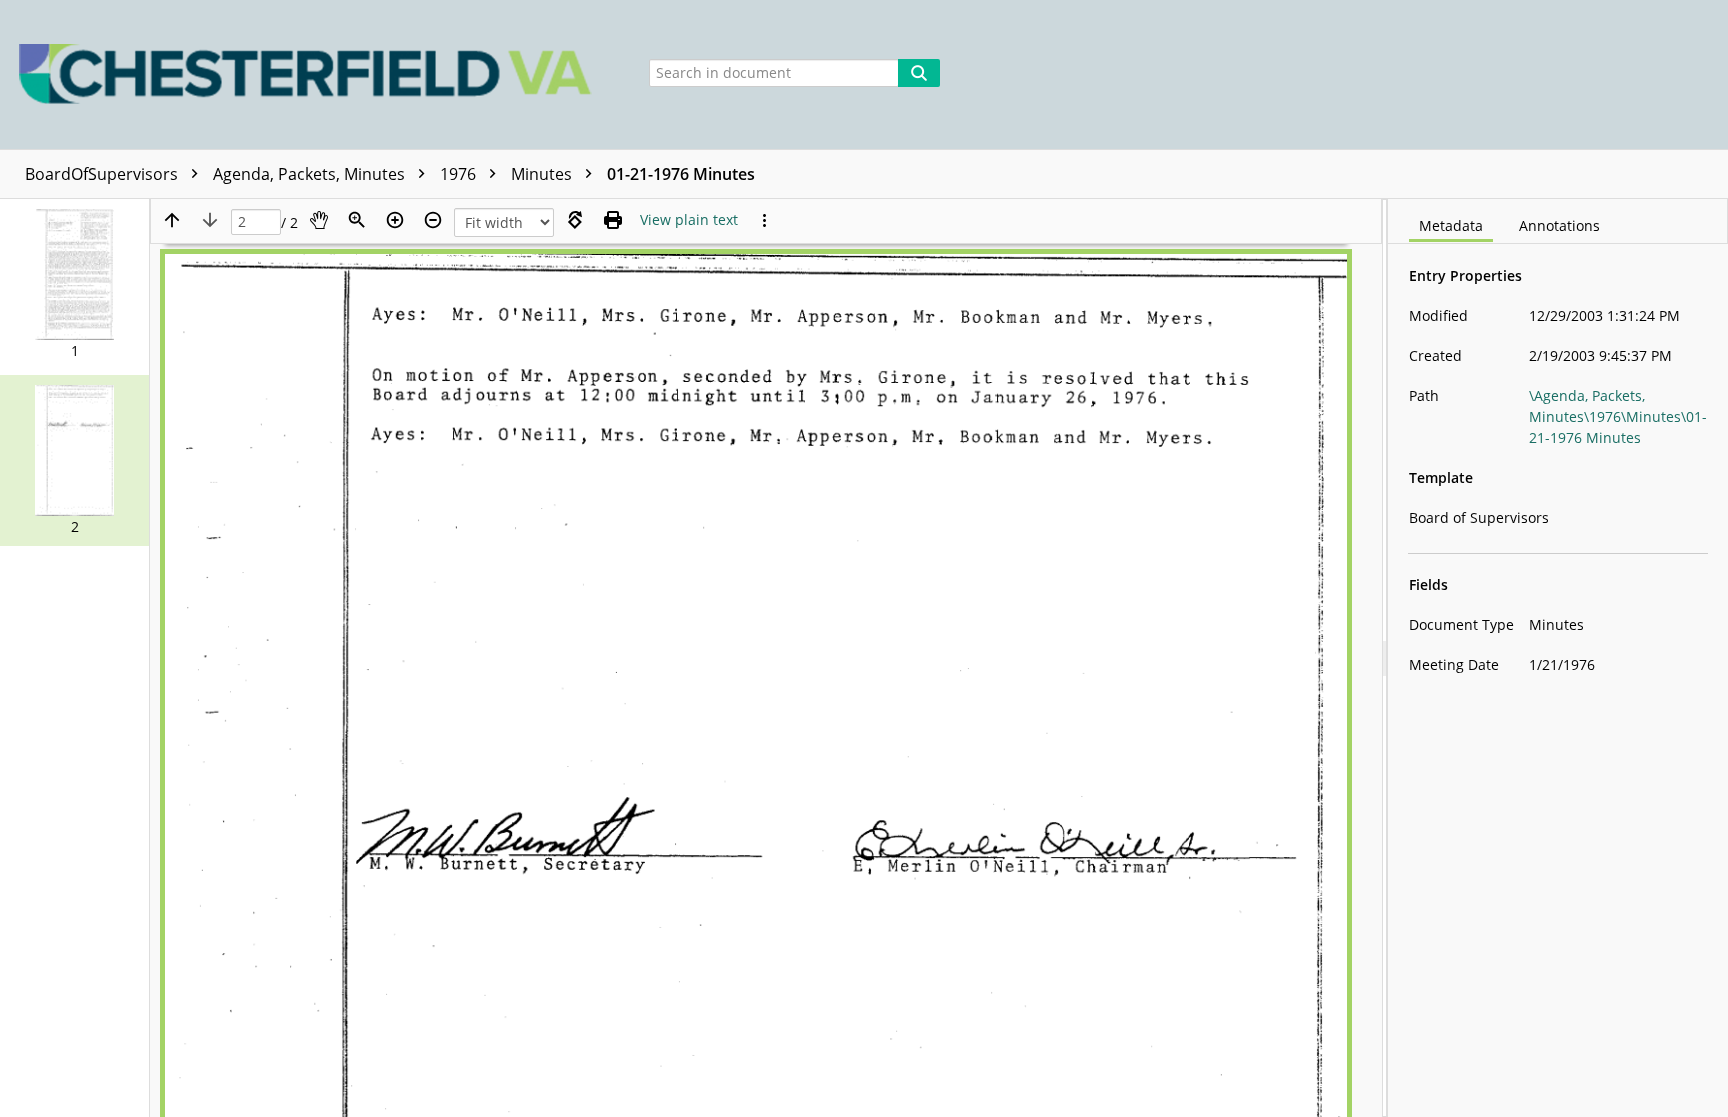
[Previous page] (172, 220)
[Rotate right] (575, 220)
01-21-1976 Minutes (681, 174)
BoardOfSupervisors (103, 174)
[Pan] (319, 220)
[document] (1558, 658)
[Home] (310, 74)
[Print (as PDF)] (613, 220)
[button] (74, 284)
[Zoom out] (433, 220)
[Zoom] (357, 220)
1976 (460, 174)
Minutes (543, 174)
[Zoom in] (395, 220)
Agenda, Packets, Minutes (311, 174)
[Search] (919, 73)
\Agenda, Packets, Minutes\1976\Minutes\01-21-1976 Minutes (1618, 416)
